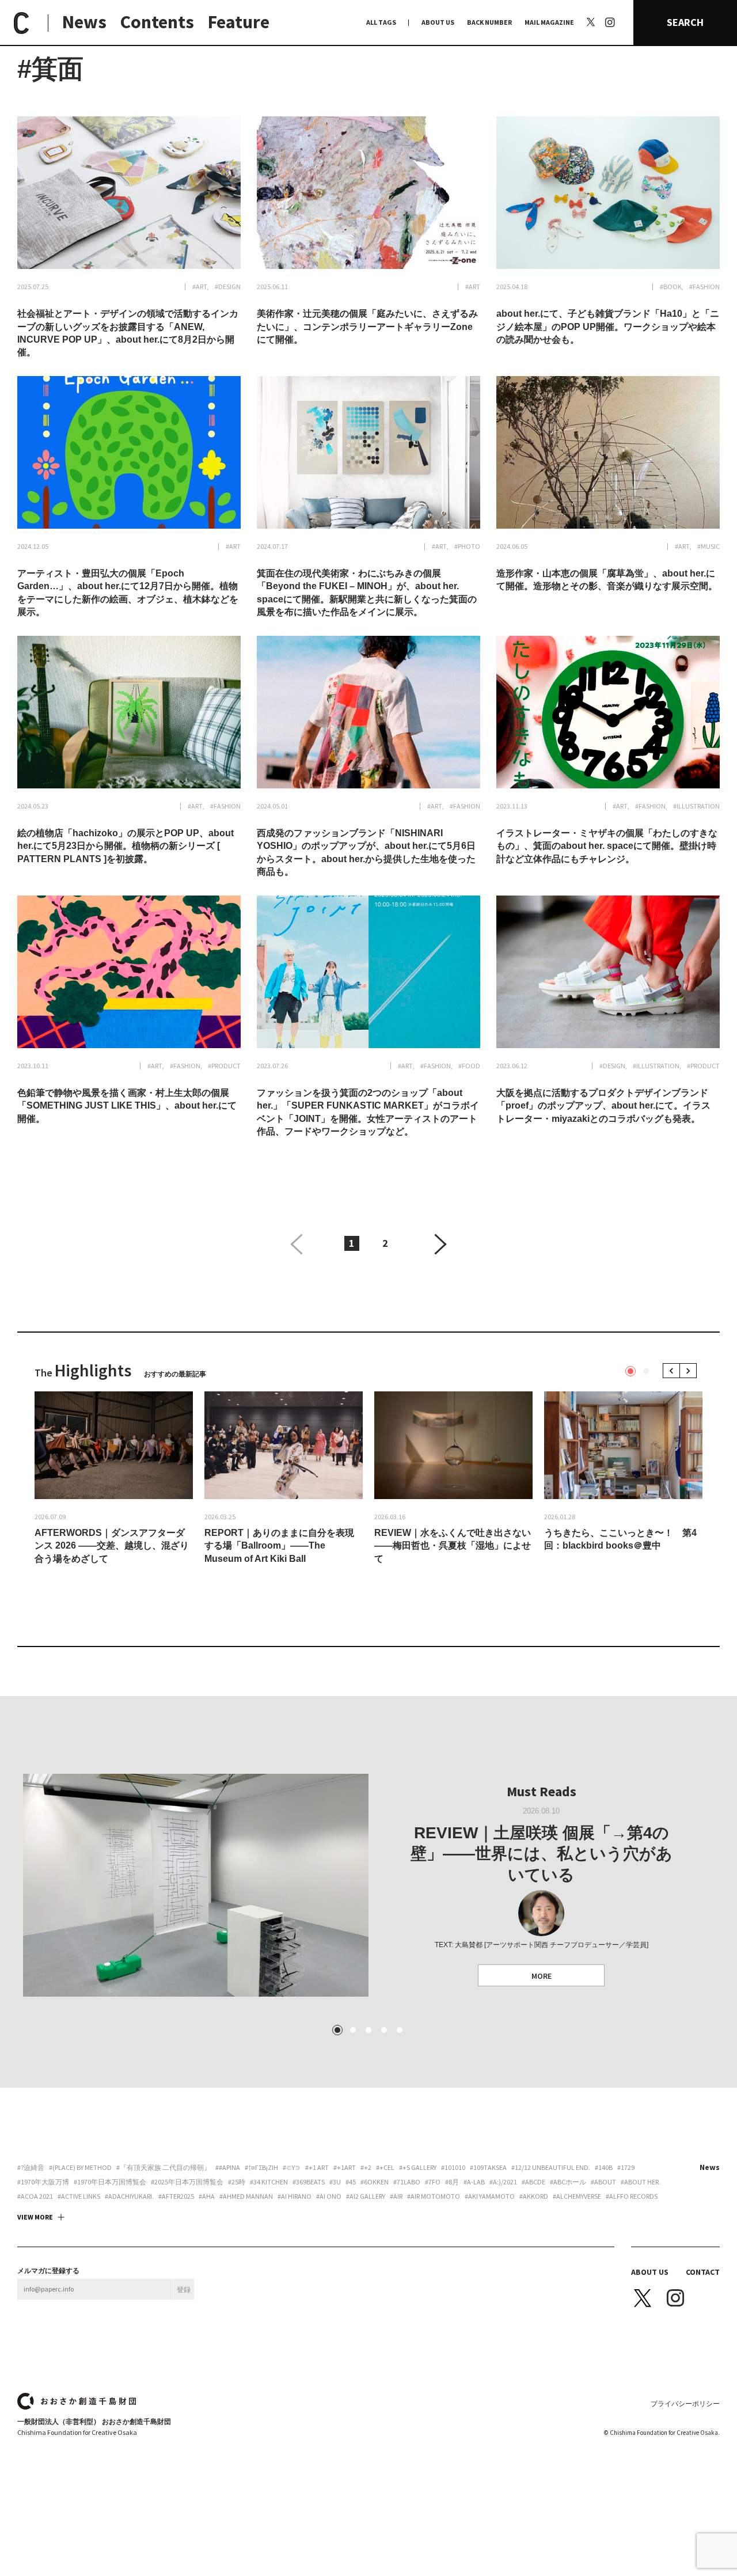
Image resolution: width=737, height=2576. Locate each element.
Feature (239, 22)
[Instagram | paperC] (610, 6)
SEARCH (685, 22)
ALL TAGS (381, 22)
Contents (157, 22)
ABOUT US (438, 22)
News (84, 22)
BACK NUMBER (489, 22)
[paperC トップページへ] (21, 23)
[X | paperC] (591, 22)
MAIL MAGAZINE (549, 22)
